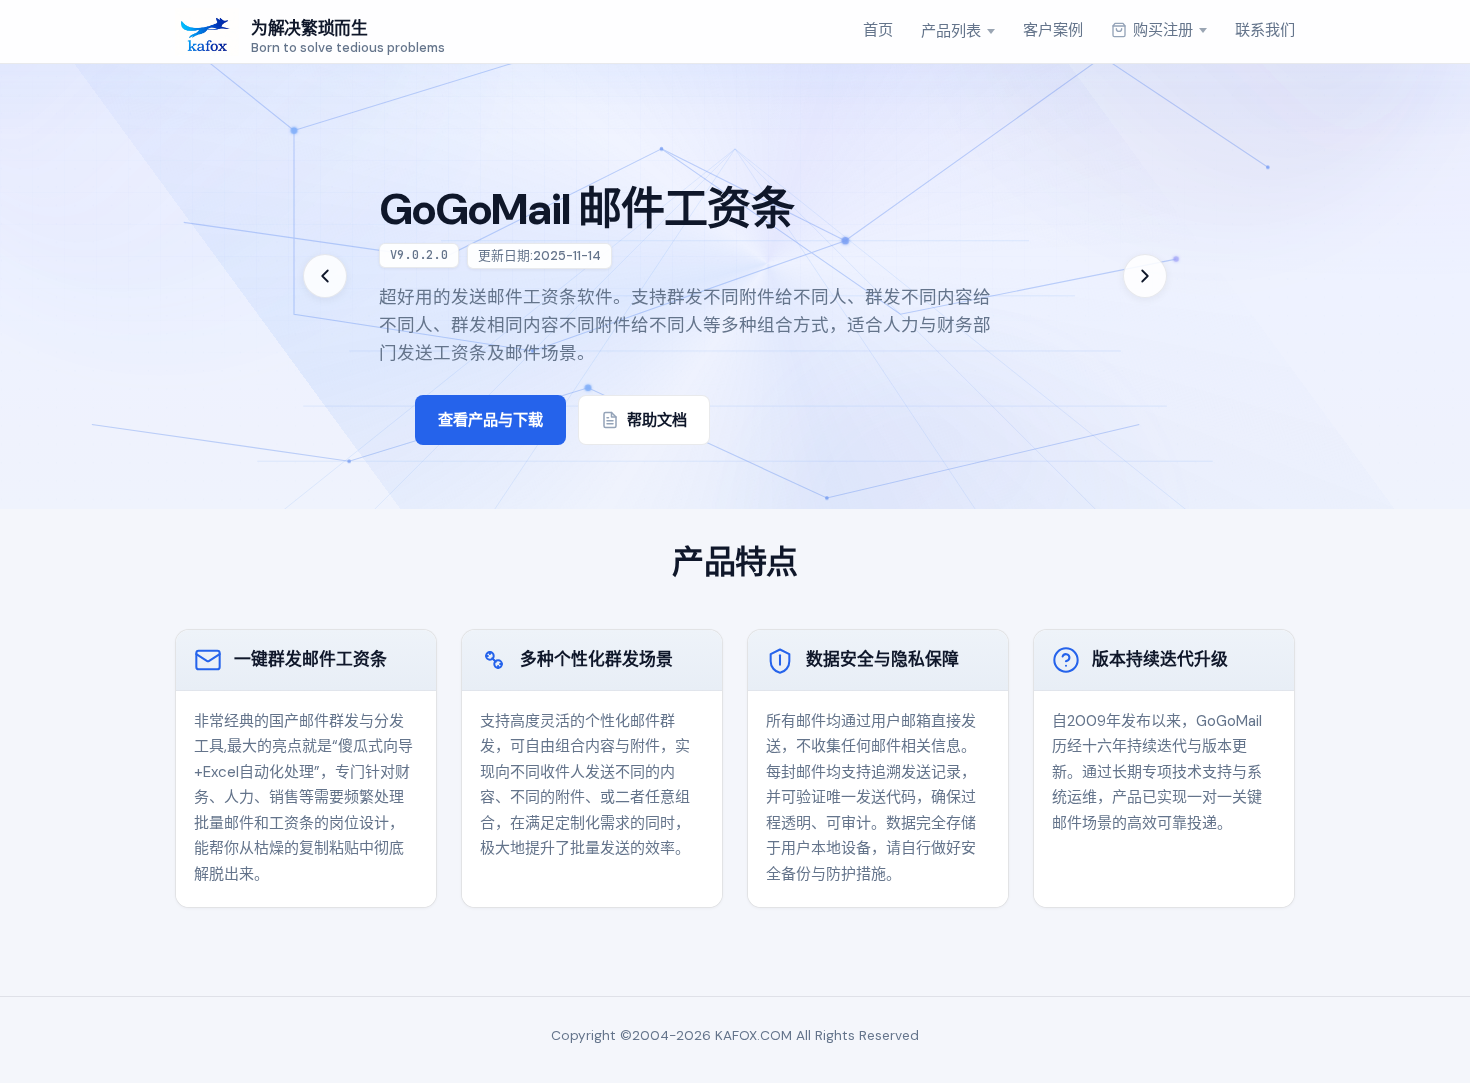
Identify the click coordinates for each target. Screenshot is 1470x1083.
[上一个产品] (325, 276)
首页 (878, 30)
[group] (735, 275)
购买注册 (1163, 30)
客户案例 (1053, 30)
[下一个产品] (1145, 276)
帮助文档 (657, 420)
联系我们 (1265, 30)
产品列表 (951, 31)
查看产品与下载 (490, 420)
